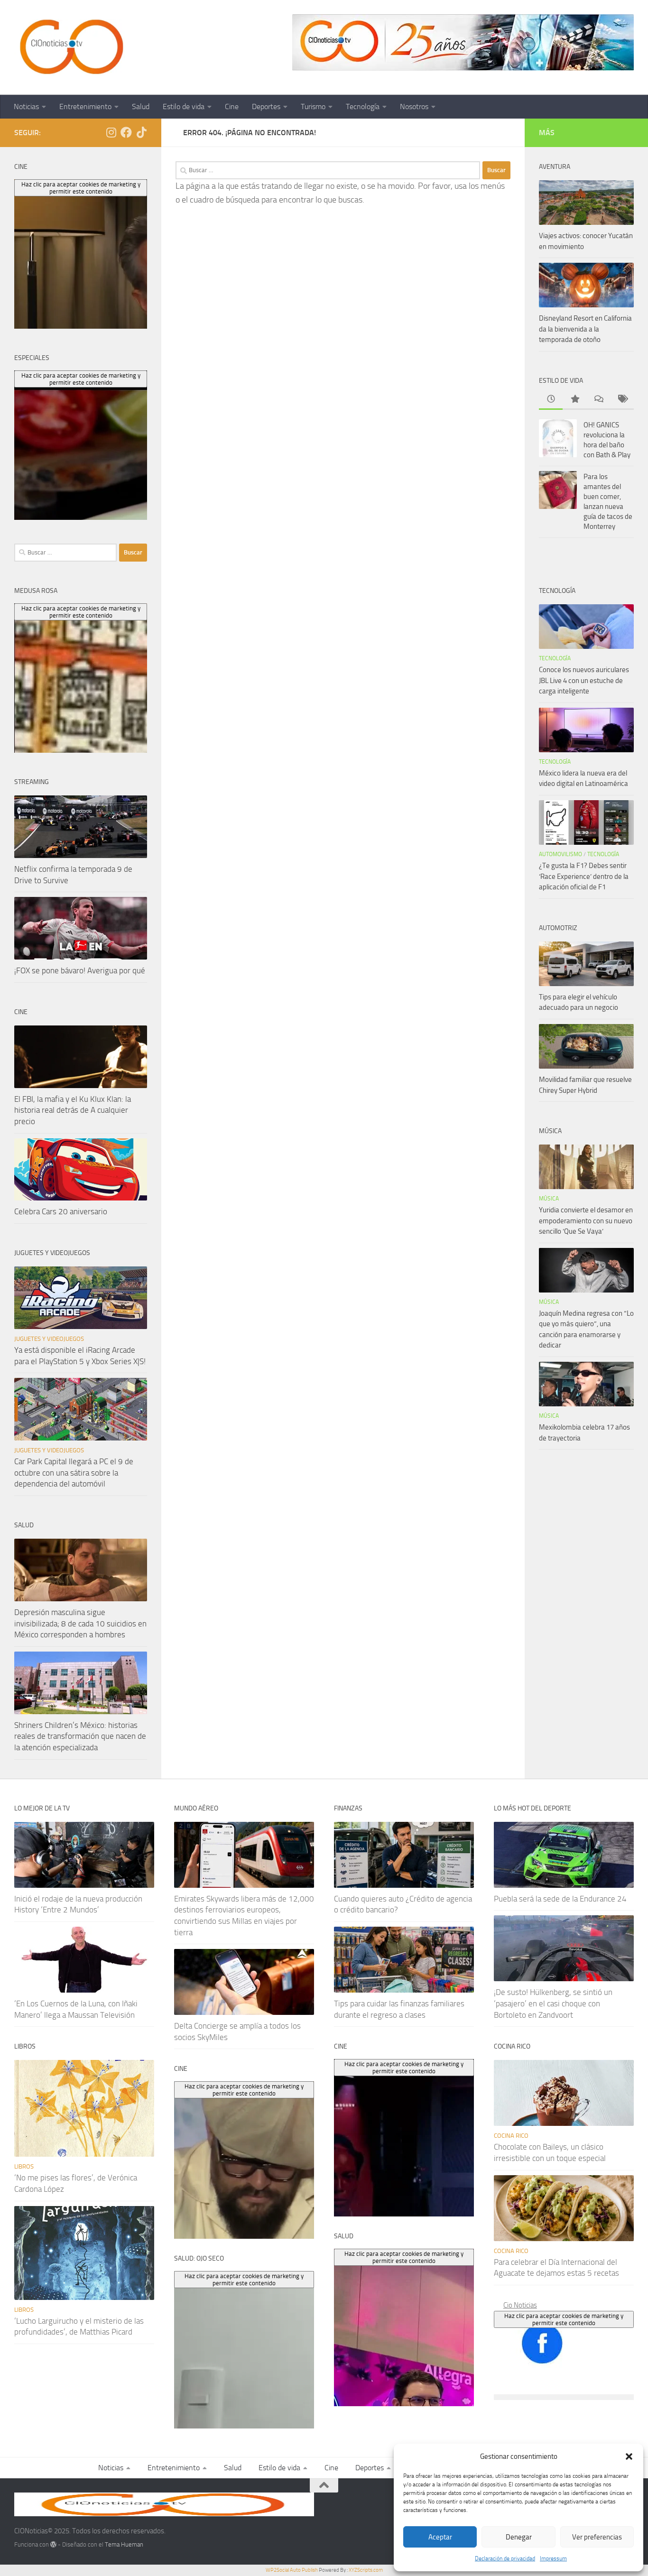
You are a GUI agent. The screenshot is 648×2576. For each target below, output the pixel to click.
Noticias (26, 106)
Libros (24, 2166)
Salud (141, 106)
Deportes (266, 106)
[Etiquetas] (622, 400)
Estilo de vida (184, 106)
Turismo (313, 106)
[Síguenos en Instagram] (111, 132)
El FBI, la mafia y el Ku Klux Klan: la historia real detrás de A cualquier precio (73, 1110)
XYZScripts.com (366, 2570)
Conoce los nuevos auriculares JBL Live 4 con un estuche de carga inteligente (584, 680)
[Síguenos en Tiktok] (141, 132)
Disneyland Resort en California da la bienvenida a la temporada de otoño (585, 329)
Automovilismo (560, 854)
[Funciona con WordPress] (53, 2544)
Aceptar (440, 2537)
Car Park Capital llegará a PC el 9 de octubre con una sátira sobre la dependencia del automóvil (74, 1473)
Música (549, 1199)
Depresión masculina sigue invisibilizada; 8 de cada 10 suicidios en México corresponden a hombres (80, 1623)
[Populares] (574, 400)
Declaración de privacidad (505, 2558)
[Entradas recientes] (551, 400)
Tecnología (363, 106)
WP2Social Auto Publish (292, 2570)
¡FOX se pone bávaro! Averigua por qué (80, 970)
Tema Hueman (124, 2544)
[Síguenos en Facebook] (126, 132)
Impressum (553, 2558)
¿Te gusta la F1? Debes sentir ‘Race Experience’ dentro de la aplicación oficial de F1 (584, 876)
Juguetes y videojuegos (49, 1339)
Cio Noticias (520, 2305)
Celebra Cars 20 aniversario (61, 1211)
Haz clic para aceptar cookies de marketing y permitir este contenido (564, 2319)
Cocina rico (511, 2136)
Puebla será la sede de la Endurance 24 (560, 1899)
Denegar (519, 2537)
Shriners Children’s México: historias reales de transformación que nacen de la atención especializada (80, 1736)
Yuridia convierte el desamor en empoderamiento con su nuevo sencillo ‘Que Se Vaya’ (586, 1221)
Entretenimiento (85, 106)
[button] (629, 2456)
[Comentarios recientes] (598, 400)
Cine (232, 106)
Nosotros (414, 106)
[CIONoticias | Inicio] (70, 47)
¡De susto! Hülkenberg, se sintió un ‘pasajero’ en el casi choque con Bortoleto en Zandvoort (553, 2003)
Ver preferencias (597, 2537)
